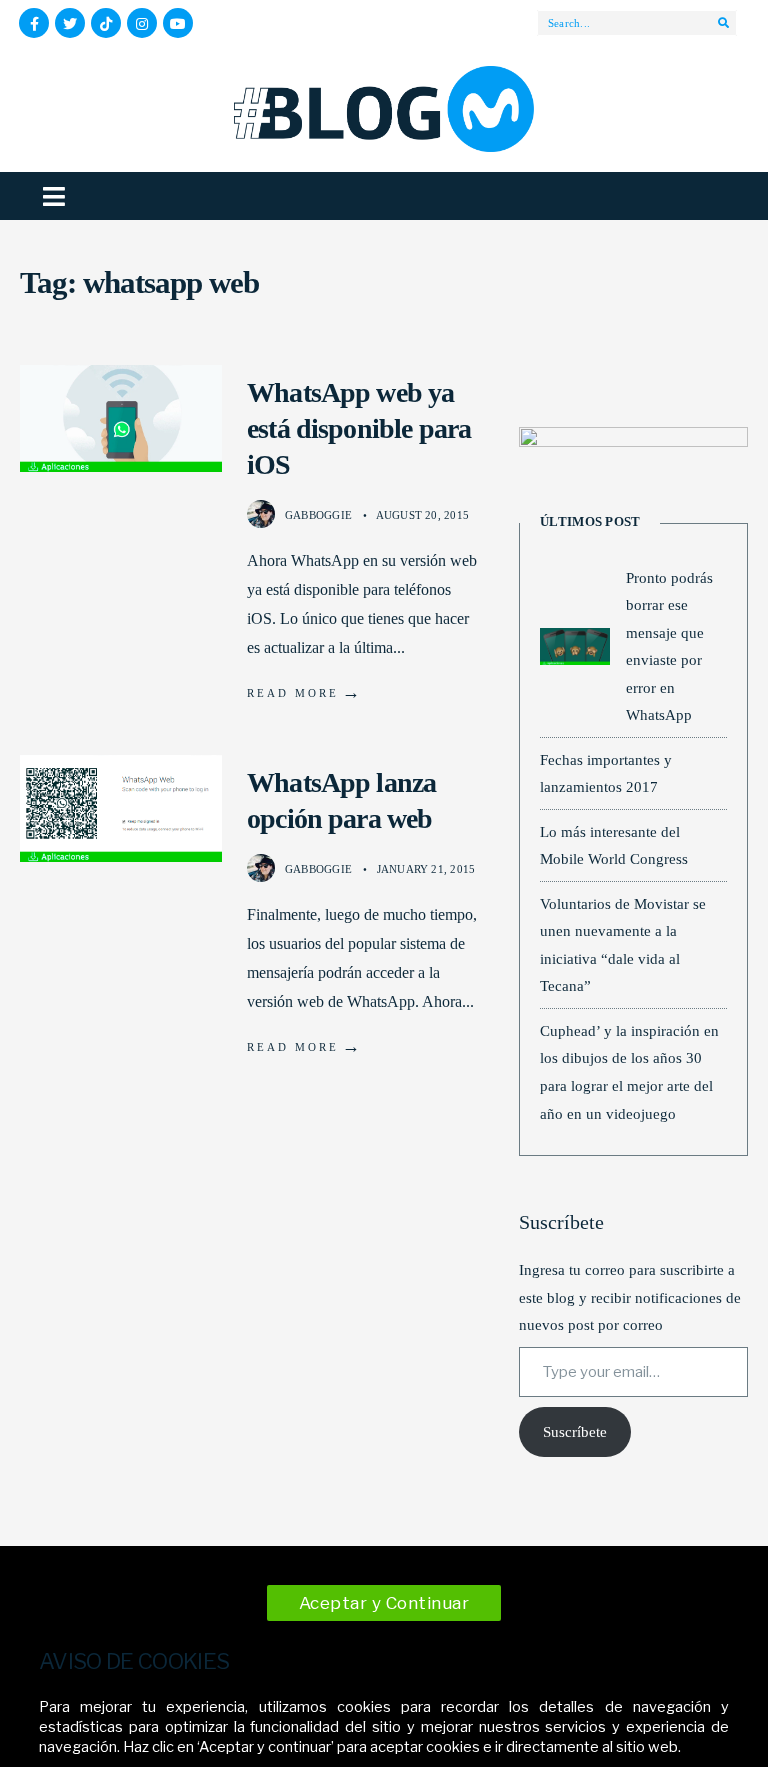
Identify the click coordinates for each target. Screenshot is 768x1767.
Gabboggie (318, 515)
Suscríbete (575, 1432)
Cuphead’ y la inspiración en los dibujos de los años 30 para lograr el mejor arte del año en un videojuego (629, 1072)
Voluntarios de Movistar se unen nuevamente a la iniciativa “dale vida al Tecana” (623, 945)
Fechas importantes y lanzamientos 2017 (606, 773)
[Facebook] (34, 23)
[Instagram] (142, 23)
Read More (305, 692)
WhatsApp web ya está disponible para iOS (359, 429)
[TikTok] (106, 23)
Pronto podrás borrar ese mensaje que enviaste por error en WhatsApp (669, 646)
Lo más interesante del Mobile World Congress (614, 845)
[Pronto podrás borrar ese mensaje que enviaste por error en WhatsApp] (575, 646)
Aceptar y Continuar (384, 1603)
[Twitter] (70, 23)
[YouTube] (178, 23)
